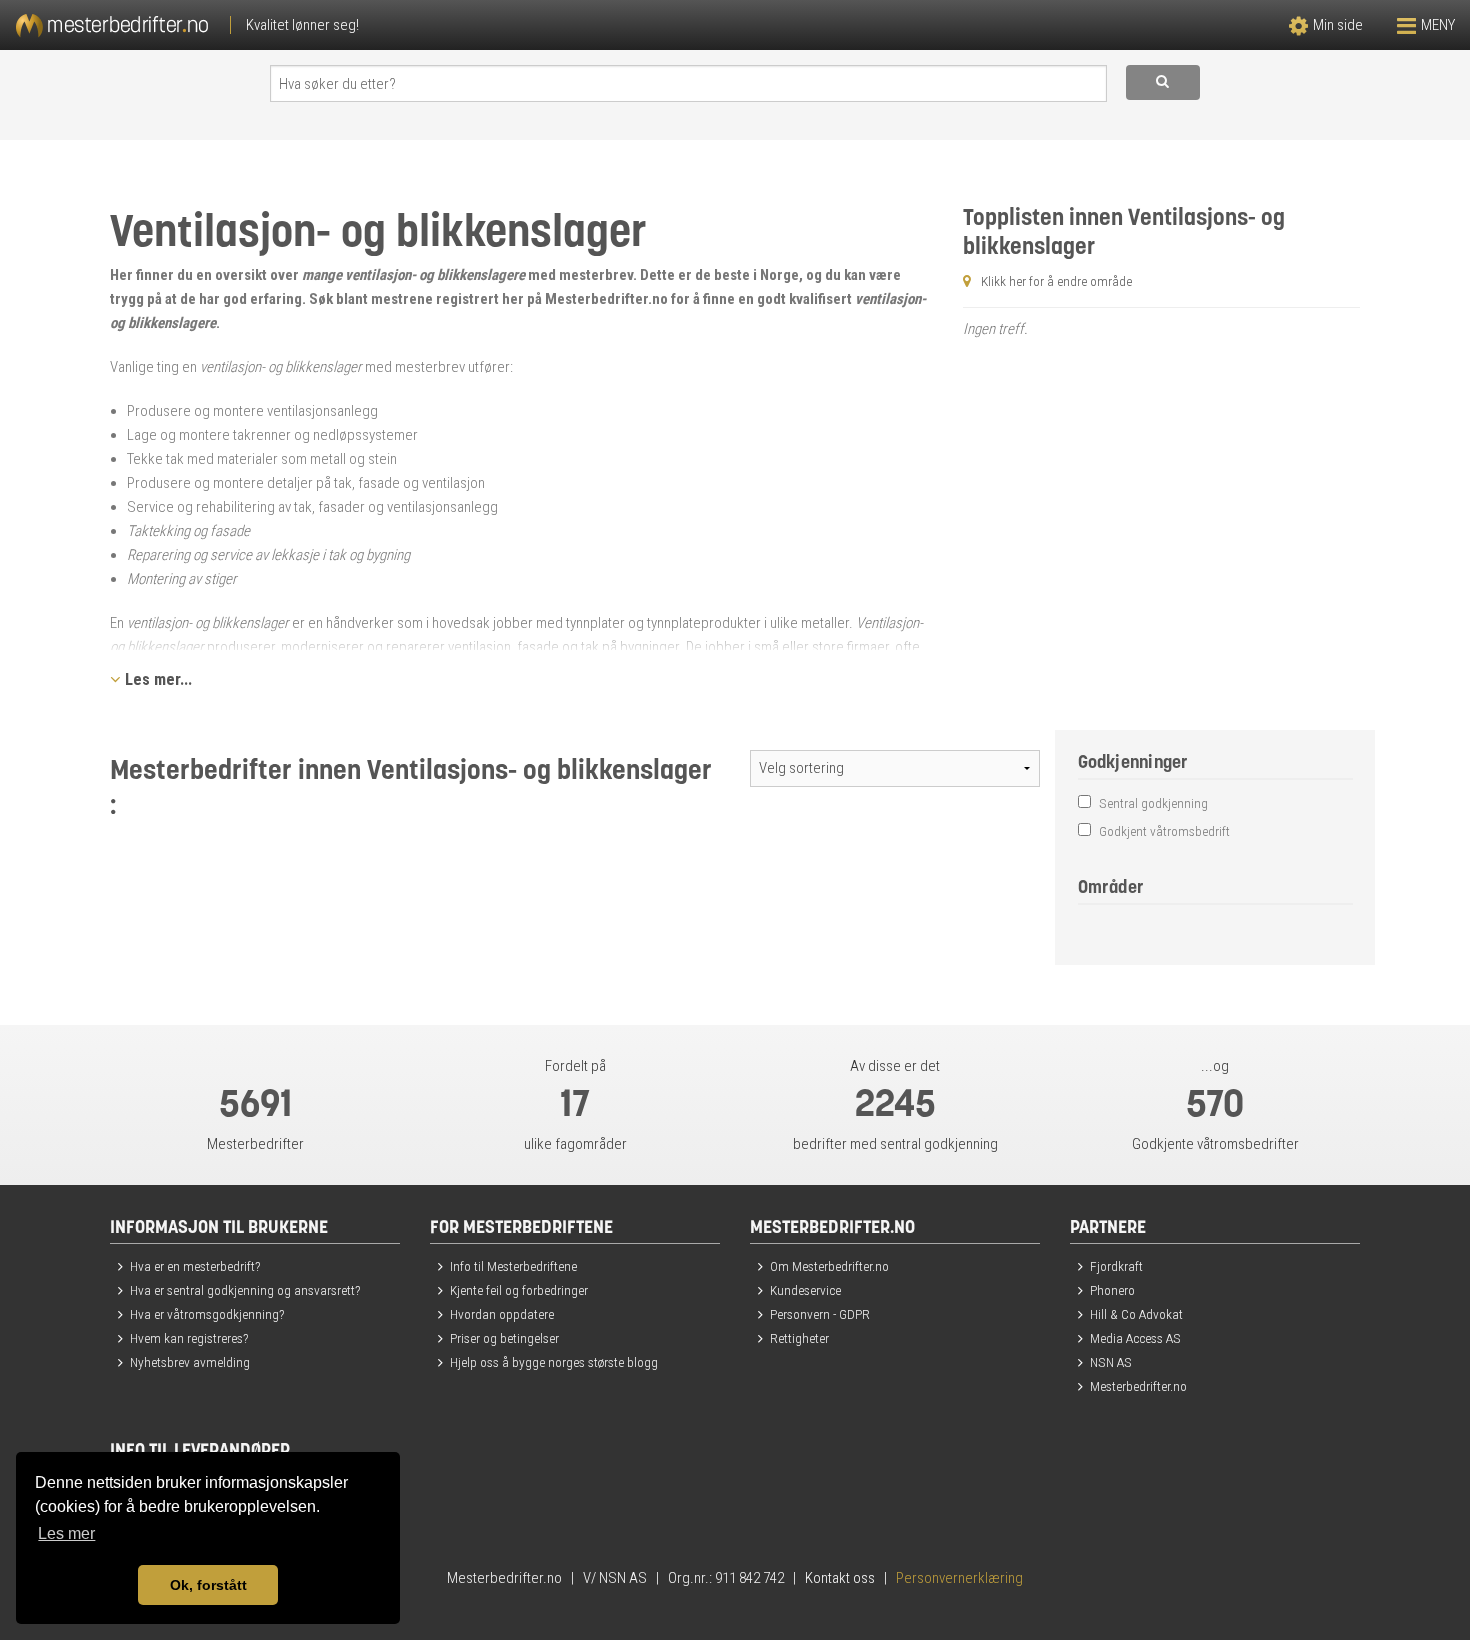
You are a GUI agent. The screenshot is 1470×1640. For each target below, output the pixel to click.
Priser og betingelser (504, 1338)
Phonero (1112, 1290)
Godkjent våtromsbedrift (1163, 831)
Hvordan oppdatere (502, 1314)
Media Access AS (1135, 1338)
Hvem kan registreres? (189, 1338)
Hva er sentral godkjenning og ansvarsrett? (245, 1290)
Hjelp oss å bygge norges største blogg (554, 1362)
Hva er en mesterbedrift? (195, 1266)
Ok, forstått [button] (208, 1585)
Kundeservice (805, 1290)
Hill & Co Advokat (1136, 1314)
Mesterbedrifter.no (1138, 1386)
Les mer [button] (66, 1533)
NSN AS (1111, 1362)
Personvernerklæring (959, 1578)
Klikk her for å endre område (1056, 281)
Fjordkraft (1116, 1266)
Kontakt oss (840, 1578)
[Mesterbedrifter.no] (367, 25)
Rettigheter (799, 1338)
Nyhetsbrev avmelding (190, 1362)
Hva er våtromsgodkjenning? (207, 1314)
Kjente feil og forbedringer (519, 1290)
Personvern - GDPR (820, 1314)
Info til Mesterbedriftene (513, 1266)
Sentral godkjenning (1152, 803)
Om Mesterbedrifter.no (829, 1266)
